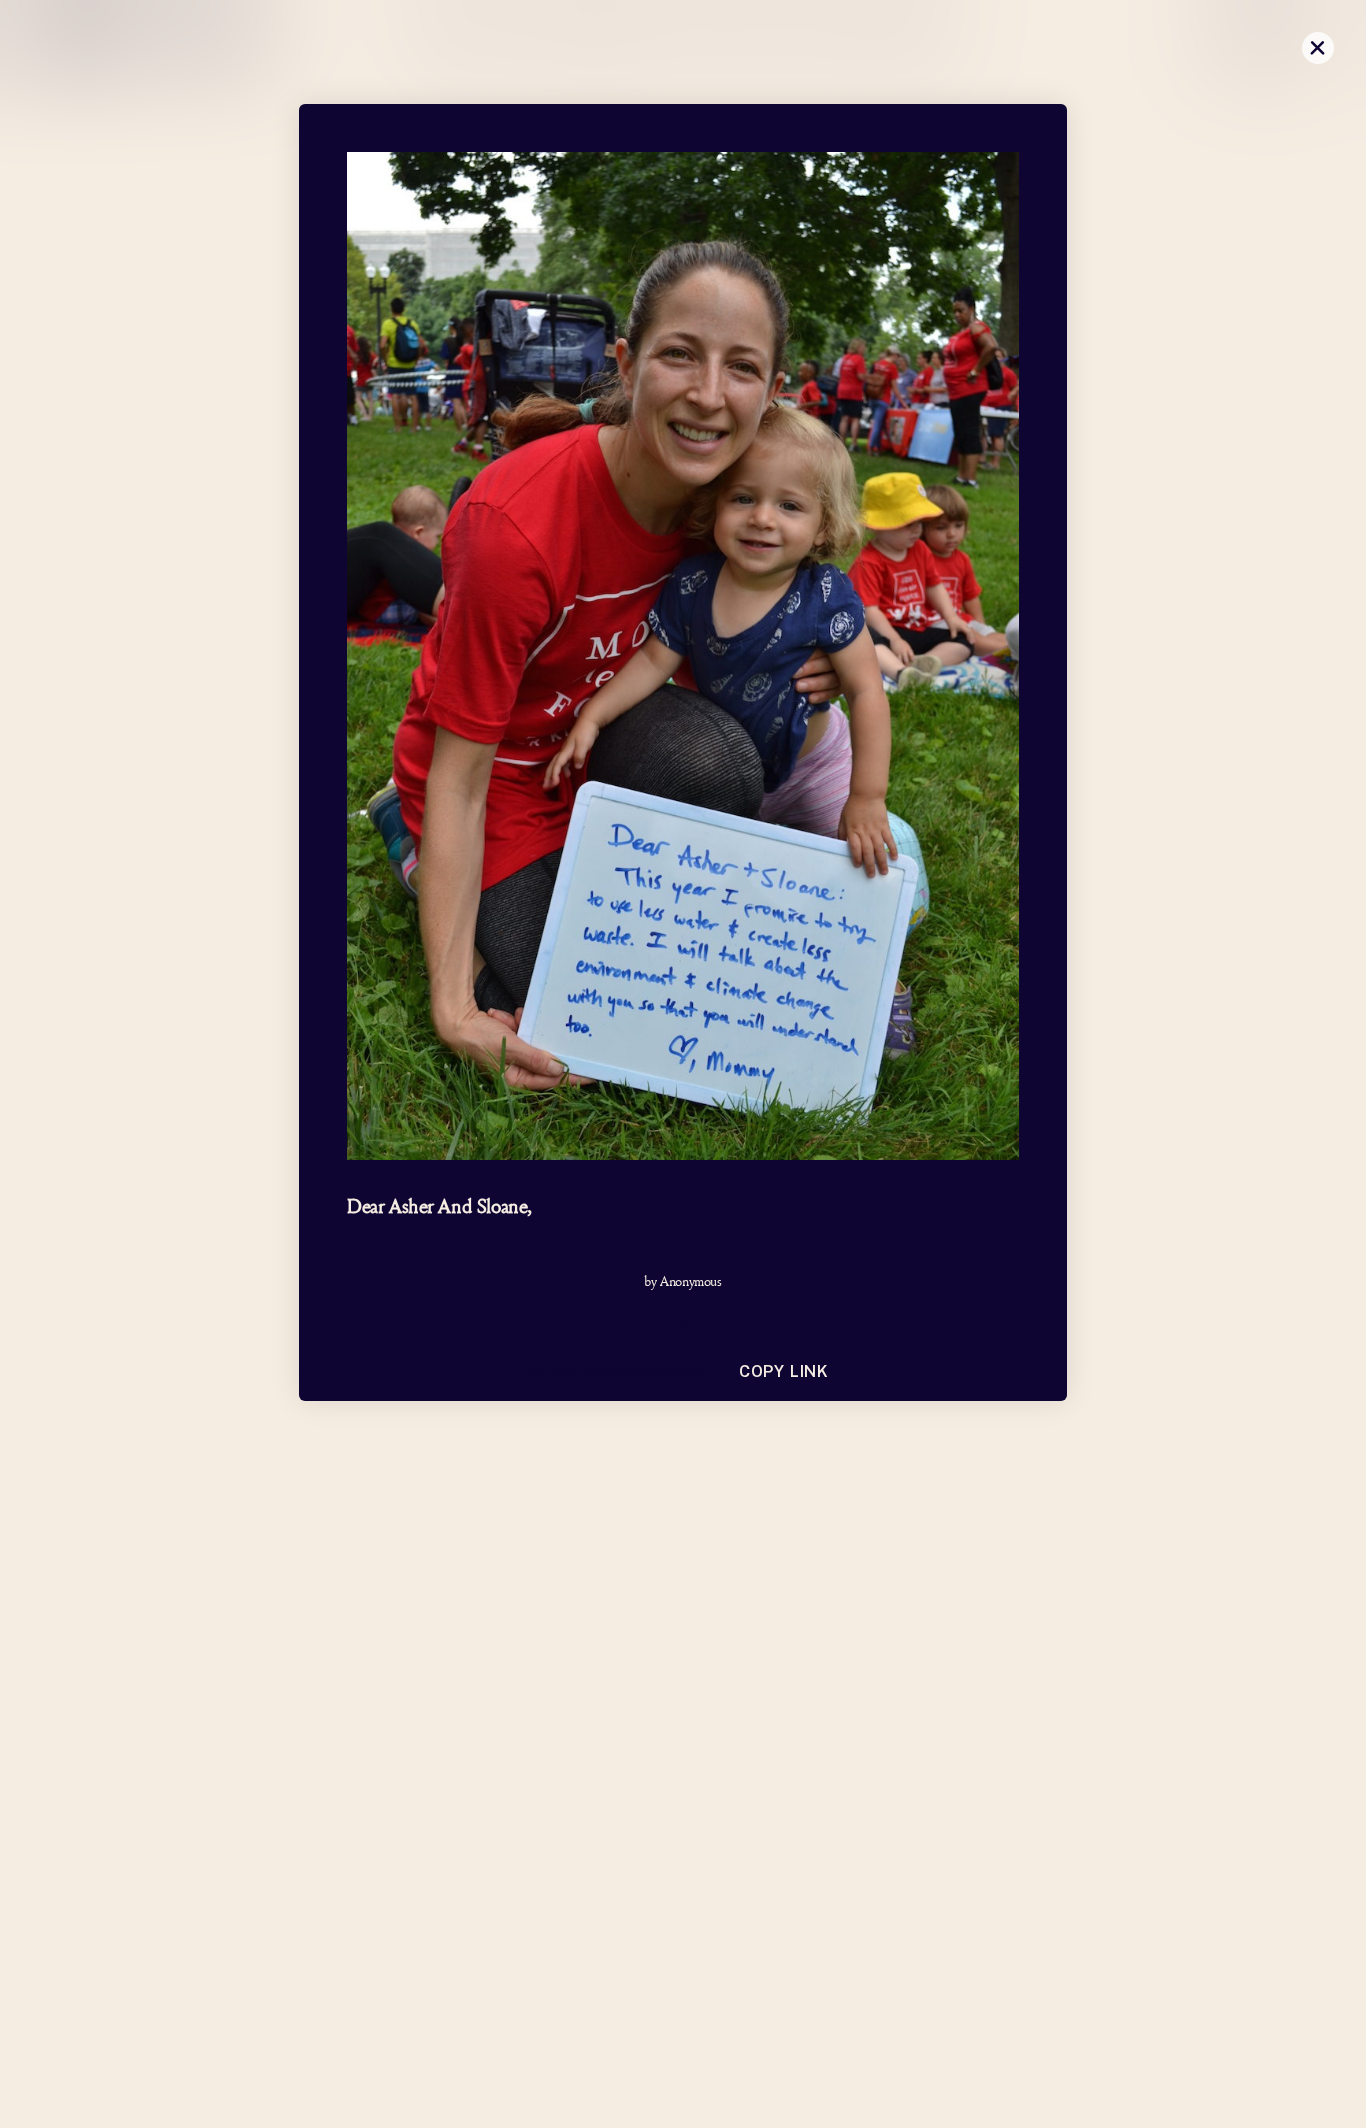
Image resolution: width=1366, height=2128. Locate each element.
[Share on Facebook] (655, 1325)
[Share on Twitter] (711, 1325)
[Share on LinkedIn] (683, 1325)
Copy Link (784, 1371)
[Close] (1318, 48)
